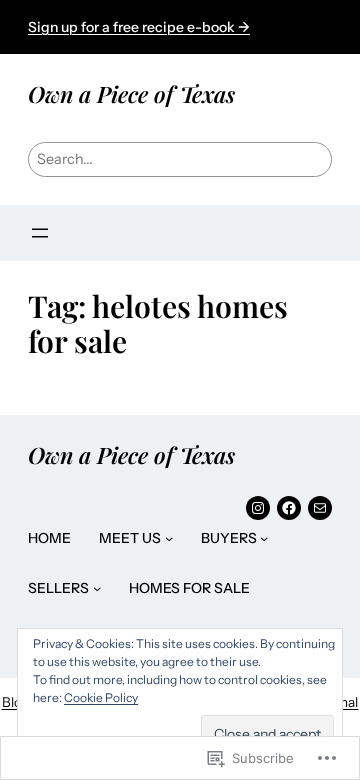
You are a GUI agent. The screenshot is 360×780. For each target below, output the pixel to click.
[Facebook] (289, 508)
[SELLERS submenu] (97, 588)
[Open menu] (40, 233)
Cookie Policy (101, 697)
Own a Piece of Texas (131, 94)
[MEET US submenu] (169, 538)
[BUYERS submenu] (264, 538)
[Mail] (320, 508)
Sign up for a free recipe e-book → (139, 27)
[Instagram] (258, 508)
